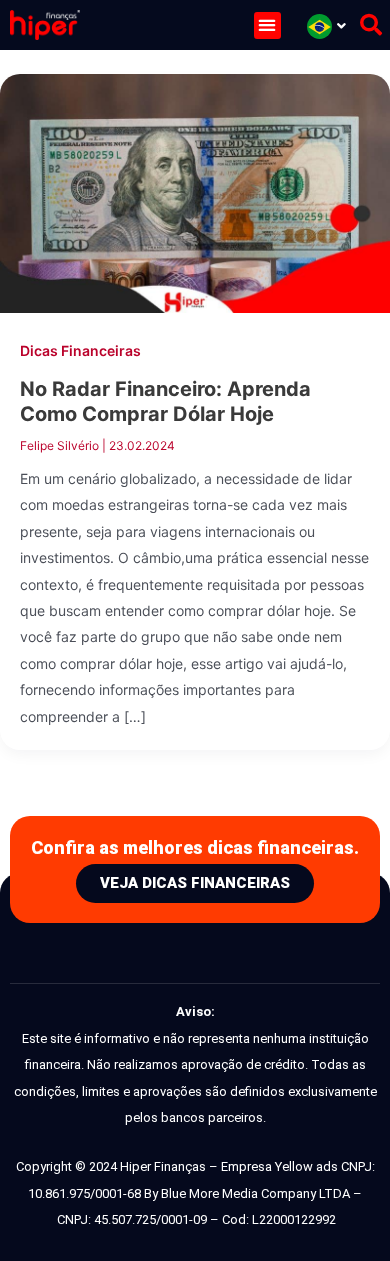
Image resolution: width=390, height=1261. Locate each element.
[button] (267, 25)
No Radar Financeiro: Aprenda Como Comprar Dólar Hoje (165, 401)
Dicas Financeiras (80, 350)
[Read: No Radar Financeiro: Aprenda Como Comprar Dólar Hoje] (195, 192)
